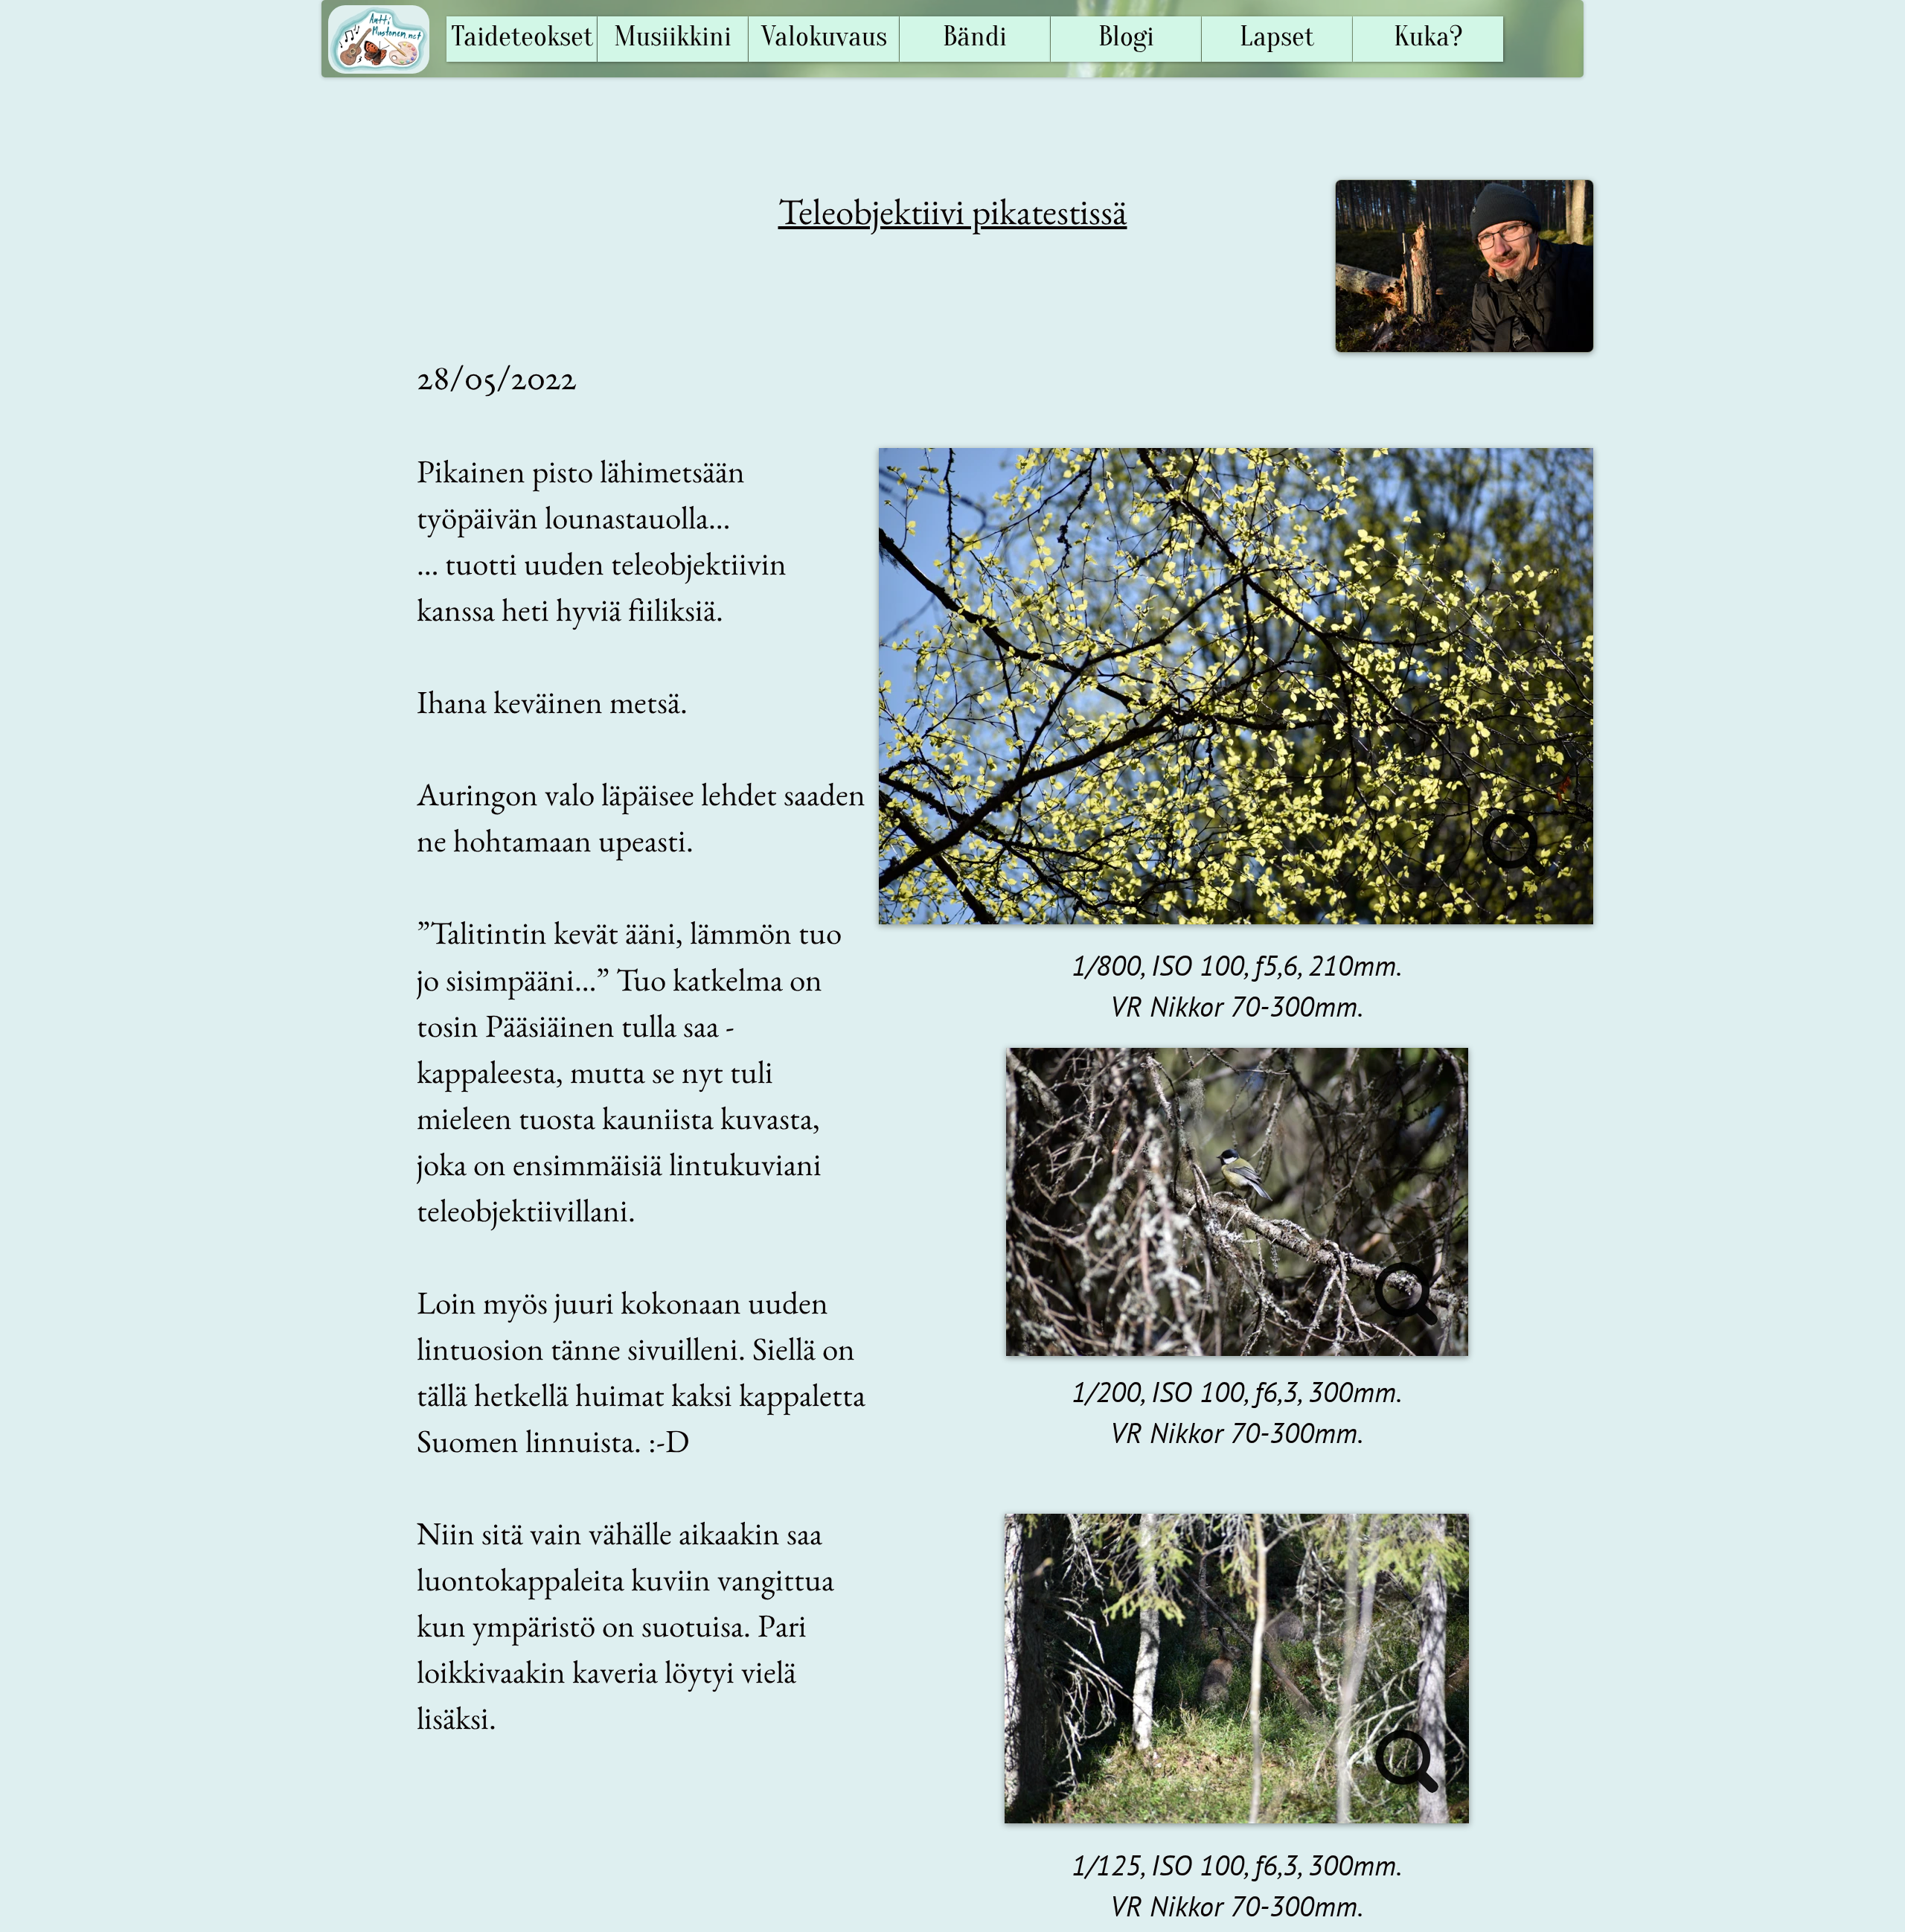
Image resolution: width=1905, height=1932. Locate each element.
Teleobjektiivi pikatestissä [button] (953, 211)
